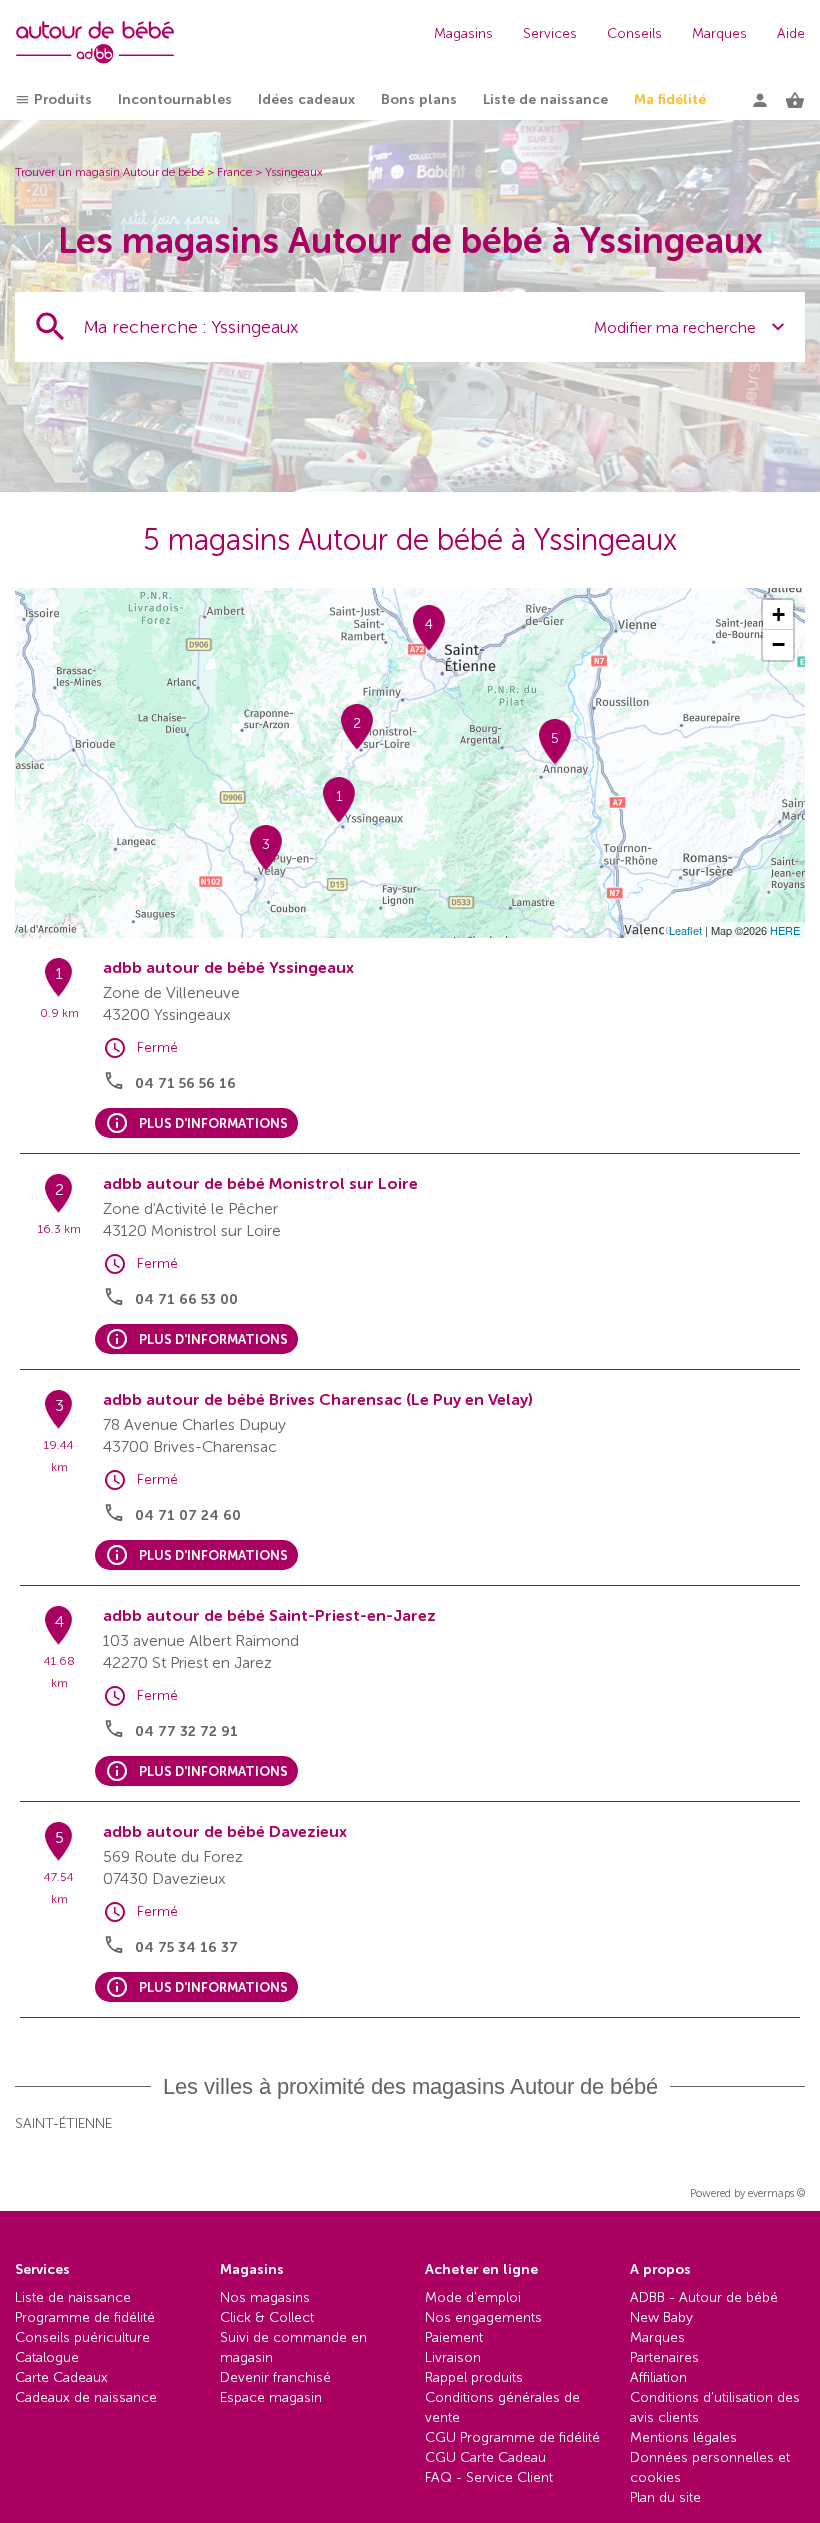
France (234, 172)
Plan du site (665, 2497)
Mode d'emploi (473, 2297)
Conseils (634, 33)
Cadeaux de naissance (86, 2397)
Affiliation (658, 2377)
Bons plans (419, 99)
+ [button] (778, 614)
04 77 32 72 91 (186, 1731)
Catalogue (47, 2357)
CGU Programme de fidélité (512, 2437)
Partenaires (664, 2357)
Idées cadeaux (306, 99)
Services (550, 33)
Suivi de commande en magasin (293, 2347)
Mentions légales (683, 2437)
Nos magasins (265, 2297)
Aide (791, 33)
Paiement (454, 2337)
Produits (63, 99)
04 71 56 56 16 (185, 1083)
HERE (785, 930)
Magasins (463, 33)
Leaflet (685, 930)
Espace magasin (271, 2397)
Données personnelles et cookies (710, 2467)
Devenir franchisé (275, 2377)
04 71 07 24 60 (188, 1515)
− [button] (778, 644)
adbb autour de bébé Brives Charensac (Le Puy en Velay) (318, 1399)
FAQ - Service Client (489, 2477)
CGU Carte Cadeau (485, 2457)
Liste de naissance (545, 99)
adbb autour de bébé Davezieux (225, 1831)
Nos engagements (483, 2317)
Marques (719, 33)
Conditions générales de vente (502, 2407)
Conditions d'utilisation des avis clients (715, 2407)
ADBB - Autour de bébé (704, 2297)
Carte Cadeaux (61, 2377)
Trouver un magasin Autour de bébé (109, 172)
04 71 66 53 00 (186, 1299)
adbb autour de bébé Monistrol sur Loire (260, 1183)
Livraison (453, 2357)
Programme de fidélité (85, 2317)
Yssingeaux (294, 172)
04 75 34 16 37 (186, 1947)
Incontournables (175, 99)
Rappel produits (474, 2377)
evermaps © (776, 2193)
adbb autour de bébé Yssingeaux (228, 967)
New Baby (661, 2317)
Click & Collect (267, 2317)
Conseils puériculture (82, 2337)
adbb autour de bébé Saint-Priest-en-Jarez (269, 1615)
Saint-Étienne (63, 2123)
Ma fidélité (670, 99)
